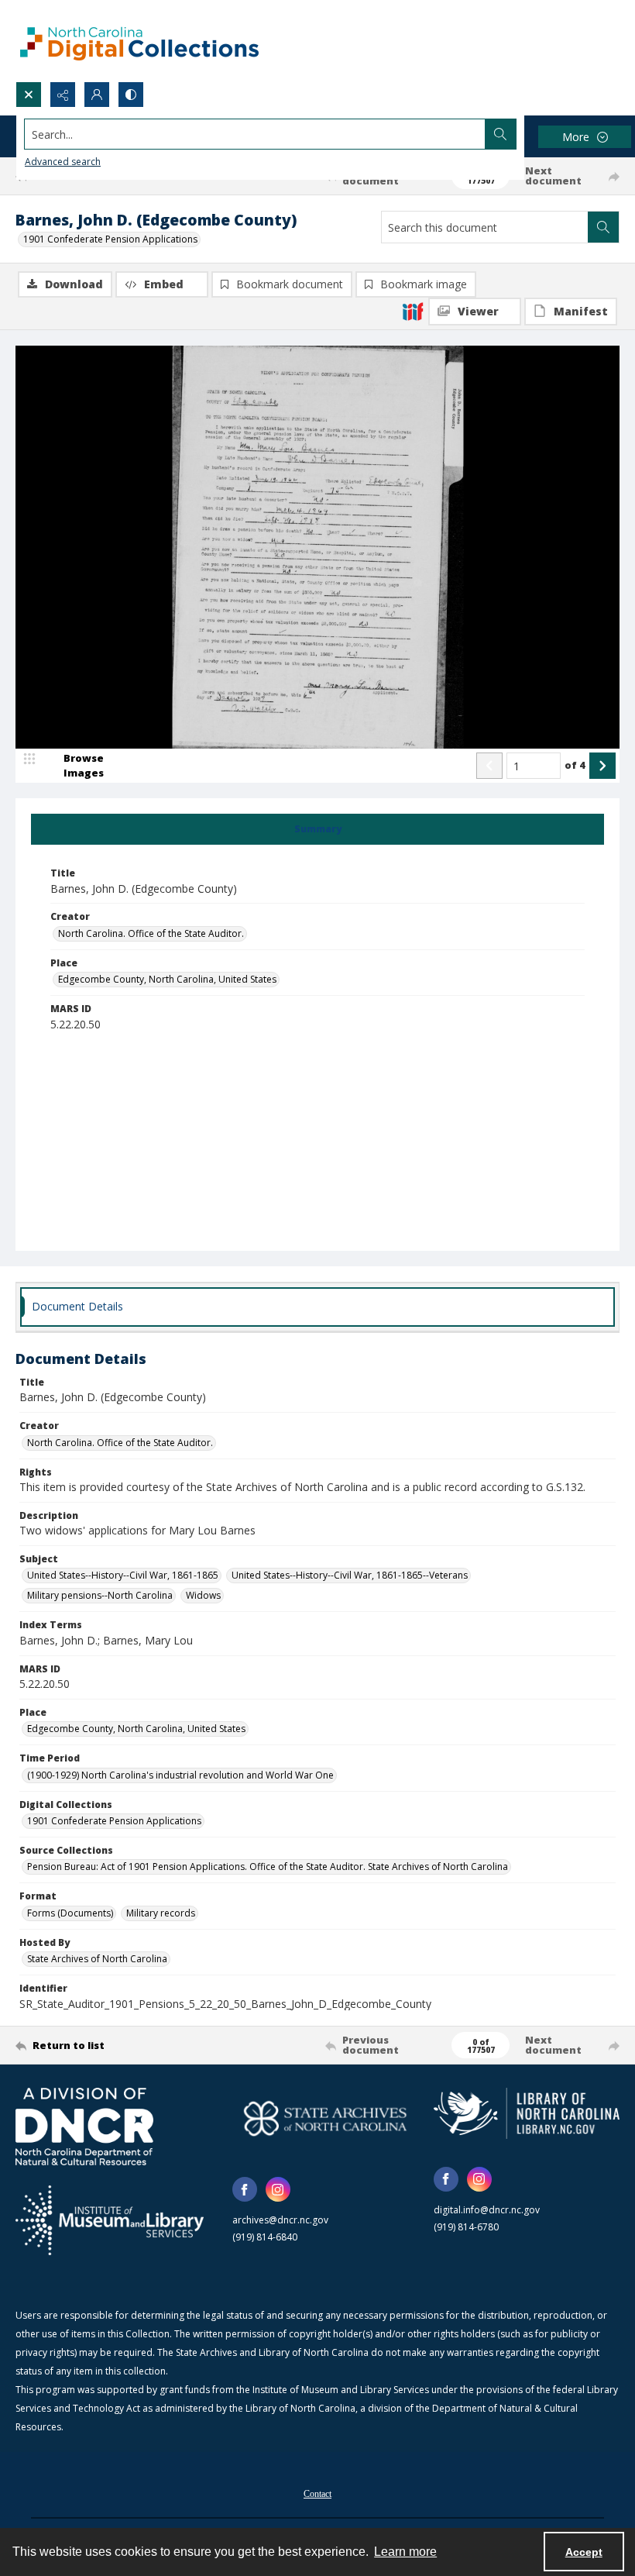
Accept (584, 2552)
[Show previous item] (489, 766)
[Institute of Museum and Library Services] (110, 2220)
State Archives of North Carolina (97, 1959)
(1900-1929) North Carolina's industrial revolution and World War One (180, 1775)
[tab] (317, 829)
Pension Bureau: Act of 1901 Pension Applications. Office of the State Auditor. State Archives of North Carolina (268, 1867)
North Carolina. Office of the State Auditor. (151, 933)
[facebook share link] (245, 2189)
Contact (317, 2494)
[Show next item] (602, 766)
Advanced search (63, 162)
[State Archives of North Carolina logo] (325, 2118)
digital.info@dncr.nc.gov (487, 2210)
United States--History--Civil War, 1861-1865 (123, 1575)
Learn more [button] (405, 2552)
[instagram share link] (278, 2189)
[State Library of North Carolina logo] (527, 2113)
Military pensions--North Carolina (100, 1595)
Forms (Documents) (70, 1913)
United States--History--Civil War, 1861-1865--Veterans (350, 1575)
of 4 (575, 765)
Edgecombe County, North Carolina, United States (167, 979)
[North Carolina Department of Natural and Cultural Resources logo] (84, 2127)
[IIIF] (413, 311)
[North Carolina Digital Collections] (139, 41)
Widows (203, 1595)
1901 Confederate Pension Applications (110, 239)
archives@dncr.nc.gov (280, 2220)
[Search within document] (603, 227)
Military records (161, 1913)
